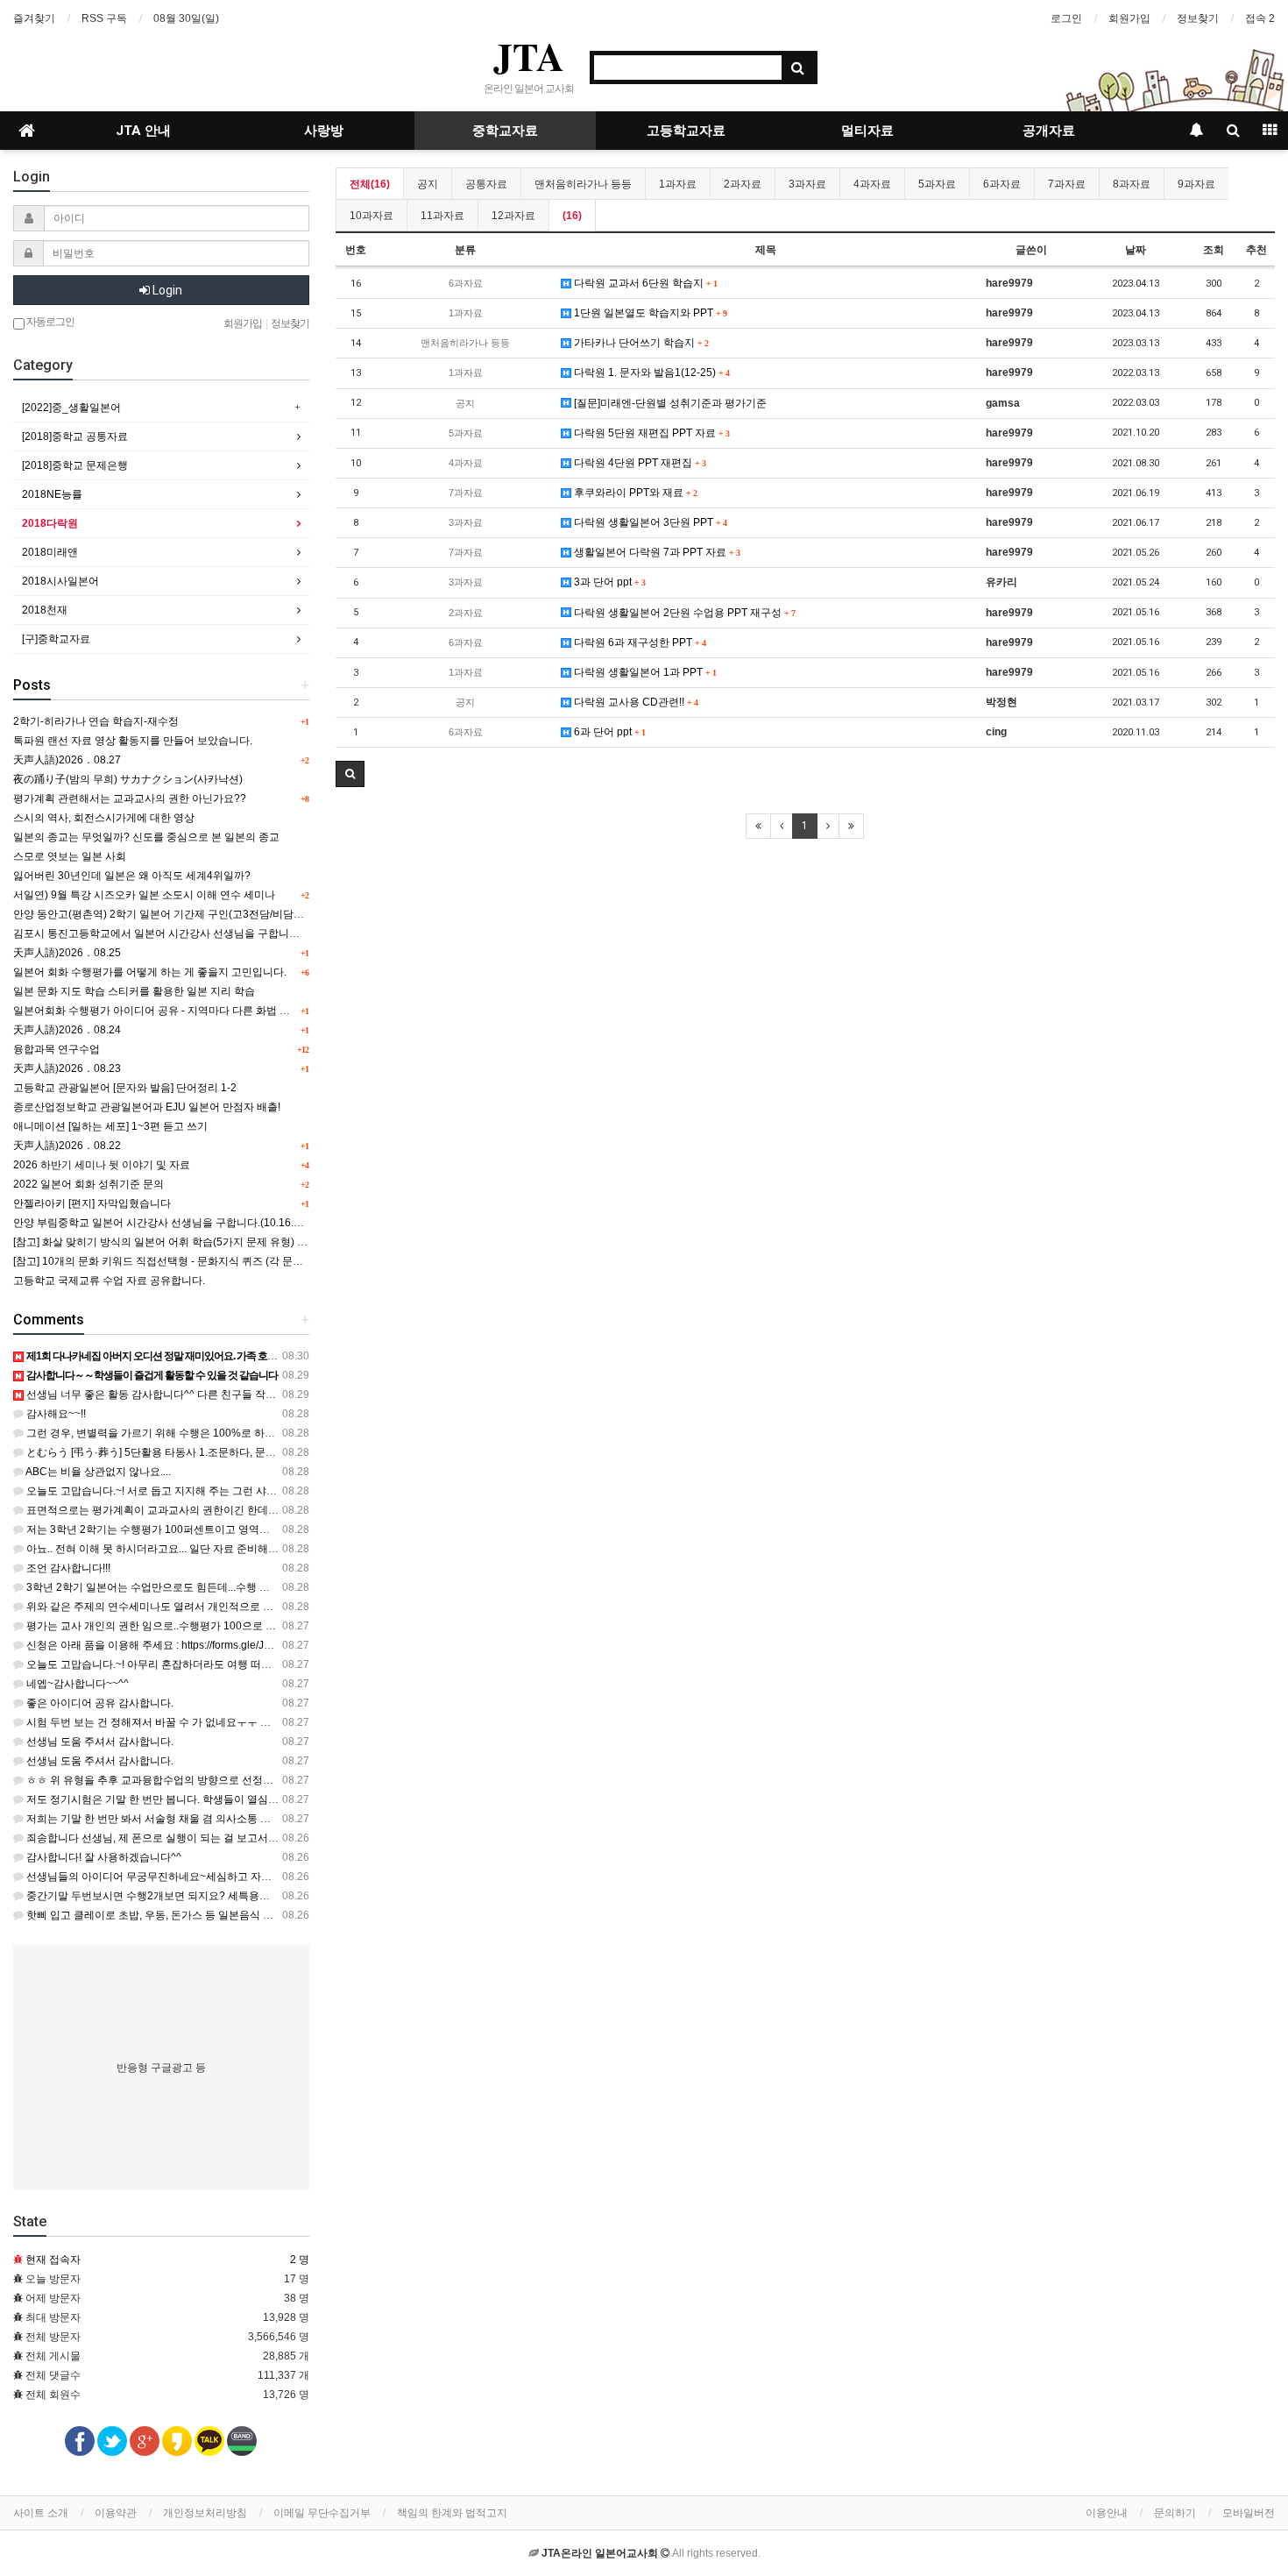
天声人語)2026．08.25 (67, 953)
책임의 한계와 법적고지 (452, 2513)
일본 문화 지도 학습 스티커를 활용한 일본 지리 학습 (134, 991)
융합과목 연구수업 (57, 1049)
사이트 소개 (41, 2513)
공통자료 (486, 184)
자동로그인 (50, 322)
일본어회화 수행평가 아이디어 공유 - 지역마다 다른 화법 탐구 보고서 (174, 1011)
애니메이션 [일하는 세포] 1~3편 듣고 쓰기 (110, 1126)
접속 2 (1260, 18)
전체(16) (370, 184)
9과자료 (1196, 184)
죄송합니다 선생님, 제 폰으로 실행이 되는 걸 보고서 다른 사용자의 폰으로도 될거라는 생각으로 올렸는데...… (279, 1838)
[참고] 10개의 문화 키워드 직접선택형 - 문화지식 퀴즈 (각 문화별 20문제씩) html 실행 (212, 1261)
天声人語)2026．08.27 (67, 760)
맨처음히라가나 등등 (583, 184)
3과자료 (807, 184)
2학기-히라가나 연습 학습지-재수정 (96, 721)
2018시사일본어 (60, 581)
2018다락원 (50, 523)
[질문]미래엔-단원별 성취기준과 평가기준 (669, 403)
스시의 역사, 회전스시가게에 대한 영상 (104, 818)
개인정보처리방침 (205, 2513)
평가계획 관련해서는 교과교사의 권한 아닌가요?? (130, 798)
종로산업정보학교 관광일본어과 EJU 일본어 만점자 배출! (147, 1107)
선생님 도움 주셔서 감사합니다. (99, 1742)
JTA (529, 56)
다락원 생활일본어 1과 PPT (644, 672)
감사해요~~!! (55, 1414)
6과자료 (1002, 184)
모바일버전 (1249, 2513)
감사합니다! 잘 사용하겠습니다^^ (103, 1857)
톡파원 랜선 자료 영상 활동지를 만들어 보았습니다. (133, 741)
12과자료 (513, 216)
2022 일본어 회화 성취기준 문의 (88, 1184)
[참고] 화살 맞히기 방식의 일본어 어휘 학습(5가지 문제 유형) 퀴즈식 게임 (183, 1242)
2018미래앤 (50, 552)
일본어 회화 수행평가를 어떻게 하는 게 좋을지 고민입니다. (150, 972)
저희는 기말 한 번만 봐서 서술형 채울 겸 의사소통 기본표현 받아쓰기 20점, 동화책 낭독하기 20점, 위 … (266, 1819)
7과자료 (1067, 184)
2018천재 (45, 610)
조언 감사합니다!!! (67, 1568)
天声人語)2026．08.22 (67, 1146)
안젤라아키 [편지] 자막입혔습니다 (92, 1203)
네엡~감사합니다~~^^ (76, 1684)
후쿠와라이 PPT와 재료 (634, 493)
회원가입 (1129, 18)
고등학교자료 (686, 131)
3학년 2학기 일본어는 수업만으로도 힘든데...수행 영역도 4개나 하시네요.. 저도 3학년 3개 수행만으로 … (268, 1587)
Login (166, 290)
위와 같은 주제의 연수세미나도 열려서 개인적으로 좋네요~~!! (168, 1607)
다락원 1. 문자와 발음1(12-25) (650, 373)
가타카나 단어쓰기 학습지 (640, 343)
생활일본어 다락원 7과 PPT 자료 (655, 552)
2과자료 (743, 184)
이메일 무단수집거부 (322, 2513)
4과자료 (872, 184)
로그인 (1066, 18)
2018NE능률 (52, 494)
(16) (572, 216)
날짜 (1136, 250)
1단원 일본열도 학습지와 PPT (649, 313)
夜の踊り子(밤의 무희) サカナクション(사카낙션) (128, 779)
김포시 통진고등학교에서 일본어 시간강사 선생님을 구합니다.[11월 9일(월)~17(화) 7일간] (223, 933)
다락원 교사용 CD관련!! (634, 702)
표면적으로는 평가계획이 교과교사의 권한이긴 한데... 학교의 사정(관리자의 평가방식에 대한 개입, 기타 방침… (283, 1510)
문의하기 (1175, 2513)
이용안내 (1107, 2513)
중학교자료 (505, 131)
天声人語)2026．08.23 (67, 1068)
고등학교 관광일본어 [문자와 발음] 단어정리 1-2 (125, 1088)
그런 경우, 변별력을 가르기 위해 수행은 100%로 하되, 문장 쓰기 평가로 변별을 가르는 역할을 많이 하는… (272, 1433)
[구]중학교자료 (56, 639)
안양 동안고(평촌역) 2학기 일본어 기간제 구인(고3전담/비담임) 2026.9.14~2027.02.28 (216, 914)
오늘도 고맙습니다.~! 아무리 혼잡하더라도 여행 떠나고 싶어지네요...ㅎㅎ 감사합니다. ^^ (230, 1664)
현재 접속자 (53, 2260)
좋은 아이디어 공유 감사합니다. (99, 1703)
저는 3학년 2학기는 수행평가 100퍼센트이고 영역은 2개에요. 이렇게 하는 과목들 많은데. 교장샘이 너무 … (273, 1529)
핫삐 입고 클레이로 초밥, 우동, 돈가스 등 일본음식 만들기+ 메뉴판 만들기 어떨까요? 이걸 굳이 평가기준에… (278, 1915)
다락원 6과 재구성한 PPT (638, 642)
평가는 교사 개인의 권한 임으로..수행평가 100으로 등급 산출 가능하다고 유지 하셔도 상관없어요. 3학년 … (274, 1626)
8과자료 (1132, 184)
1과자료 (678, 184)
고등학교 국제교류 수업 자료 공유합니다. (109, 1281)
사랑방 (324, 131)
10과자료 (372, 216)
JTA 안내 (143, 131)
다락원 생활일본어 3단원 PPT (649, 522)
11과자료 (442, 216)
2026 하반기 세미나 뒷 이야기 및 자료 (102, 1165)
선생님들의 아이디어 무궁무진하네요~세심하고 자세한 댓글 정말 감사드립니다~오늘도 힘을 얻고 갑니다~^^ (277, 1877)
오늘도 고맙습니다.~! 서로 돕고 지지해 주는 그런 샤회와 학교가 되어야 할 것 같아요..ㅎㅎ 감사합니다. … (269, 1491)
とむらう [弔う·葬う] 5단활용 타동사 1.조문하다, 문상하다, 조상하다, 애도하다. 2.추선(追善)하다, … (258, 1452)
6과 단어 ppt (608, 732)
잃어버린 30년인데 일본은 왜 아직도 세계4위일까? (132, 876)
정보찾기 (1198, 18)
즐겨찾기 (34, 18)
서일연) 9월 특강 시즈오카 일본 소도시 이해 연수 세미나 (144, 895)
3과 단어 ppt (608, 582)
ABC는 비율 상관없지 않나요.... (97, 1472)
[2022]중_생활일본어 (71, 408)
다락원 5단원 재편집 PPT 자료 (650, 433)
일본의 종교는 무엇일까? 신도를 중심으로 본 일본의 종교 (146, 837)
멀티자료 (867, 131)
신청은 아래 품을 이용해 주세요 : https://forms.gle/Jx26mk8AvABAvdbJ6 (194, 1645)
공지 (428, 184)
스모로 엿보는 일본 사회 (70, 856)
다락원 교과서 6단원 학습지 (644, 283)
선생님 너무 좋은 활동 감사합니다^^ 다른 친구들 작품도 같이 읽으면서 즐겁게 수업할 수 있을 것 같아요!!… (273, 1394)
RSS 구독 (104, 18)
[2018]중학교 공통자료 (75, 436)
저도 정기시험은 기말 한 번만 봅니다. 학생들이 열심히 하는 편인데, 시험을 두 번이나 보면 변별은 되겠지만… (279, 1799)
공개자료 (1049, 131)
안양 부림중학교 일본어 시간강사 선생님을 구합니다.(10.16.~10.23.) (173, 1223)
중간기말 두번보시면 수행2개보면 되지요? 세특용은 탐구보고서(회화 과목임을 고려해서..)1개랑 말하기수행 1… (287, 1896)
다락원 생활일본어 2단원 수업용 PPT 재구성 (683, 613)
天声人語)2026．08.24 (67, 1030)
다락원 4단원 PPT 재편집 (638, 463)
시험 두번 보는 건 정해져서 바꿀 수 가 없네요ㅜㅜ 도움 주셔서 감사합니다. (198, 1722)
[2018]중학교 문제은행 (75, 465)
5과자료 (937, 184)
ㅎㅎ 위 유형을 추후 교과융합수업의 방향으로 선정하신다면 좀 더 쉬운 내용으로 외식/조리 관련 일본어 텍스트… (287, 1780)
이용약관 (116, 2513)
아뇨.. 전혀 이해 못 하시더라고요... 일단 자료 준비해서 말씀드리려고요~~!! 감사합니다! (227, 1549)
